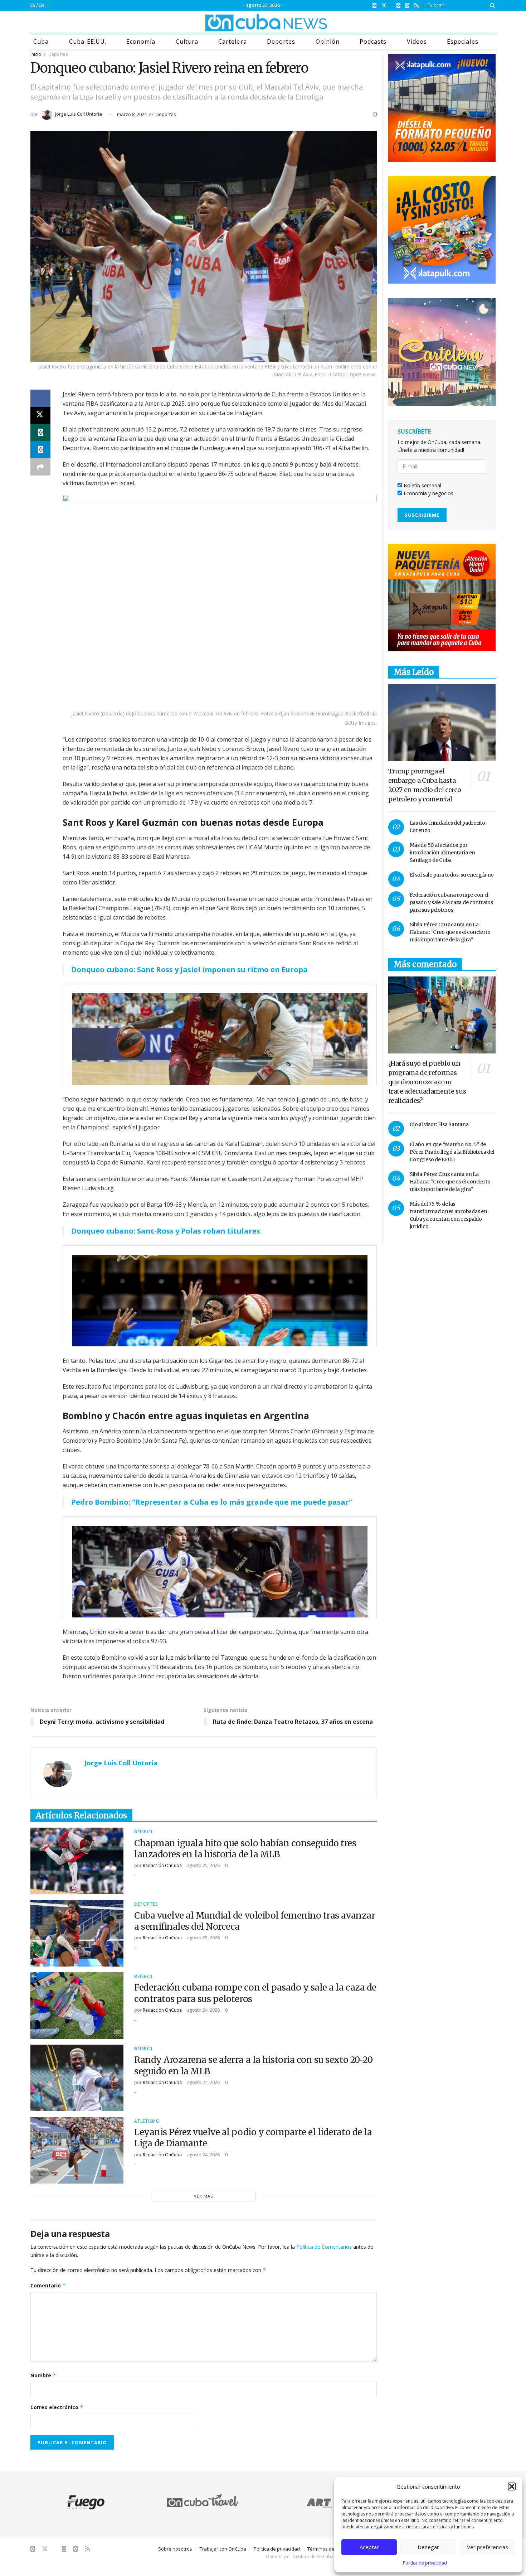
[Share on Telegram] (40, 450)
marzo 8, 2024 (132, 114)
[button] (512, 2486)
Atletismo (147, 2121)
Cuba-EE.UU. (88, 42)
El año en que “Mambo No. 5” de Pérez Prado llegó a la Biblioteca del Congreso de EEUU (452, 1152)
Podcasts (373, 42)
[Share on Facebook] (40, 398)
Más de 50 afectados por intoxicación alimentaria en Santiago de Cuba (442, 853)
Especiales (462, 42)
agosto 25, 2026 (203, 1865)
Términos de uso (326, 2549)
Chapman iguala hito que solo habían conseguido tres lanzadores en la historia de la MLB (245, 1849)
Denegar (428, 2547)
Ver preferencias (488, 2547)
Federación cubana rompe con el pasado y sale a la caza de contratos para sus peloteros (451, 902)
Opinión (328, 42)
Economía (141, 42)
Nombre (43, 2375)
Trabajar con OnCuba (223, 2549)
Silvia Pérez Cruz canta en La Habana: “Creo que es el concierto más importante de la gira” (450, 932)
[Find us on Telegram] (407, 6)
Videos (417, 42)
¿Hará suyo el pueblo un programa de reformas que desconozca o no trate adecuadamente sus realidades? (427, 1082)
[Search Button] (491, 5)
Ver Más (203, 2196)
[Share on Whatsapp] (40, 433)
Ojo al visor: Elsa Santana (439, 1124)
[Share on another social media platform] (40, 467)
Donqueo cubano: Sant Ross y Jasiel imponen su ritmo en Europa (189, 969)
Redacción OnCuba (162, 1865)
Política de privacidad (425, 2563)
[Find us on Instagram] (398, 6)
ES (33, 5)
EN (42, 5)
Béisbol (144, 1832)
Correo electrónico (57, 2407)
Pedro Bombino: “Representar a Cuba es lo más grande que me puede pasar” (212, 1502)
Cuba (41, 42)
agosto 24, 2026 (203, 2010)
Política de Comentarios (324, 2247)
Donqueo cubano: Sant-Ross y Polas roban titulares (166, 1231)
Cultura (187, 42)
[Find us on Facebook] (374, 6)
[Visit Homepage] (239, 23)
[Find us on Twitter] (384, 6)
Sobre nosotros (175, 2549)
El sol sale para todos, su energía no (452, 875)
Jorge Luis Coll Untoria (79, 114)
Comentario (48, 2285)
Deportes (281, 42)
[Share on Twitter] (40, 415)
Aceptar (369, 2547)
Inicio (36, 54)
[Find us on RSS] (417, 6)
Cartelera (232, 42)
